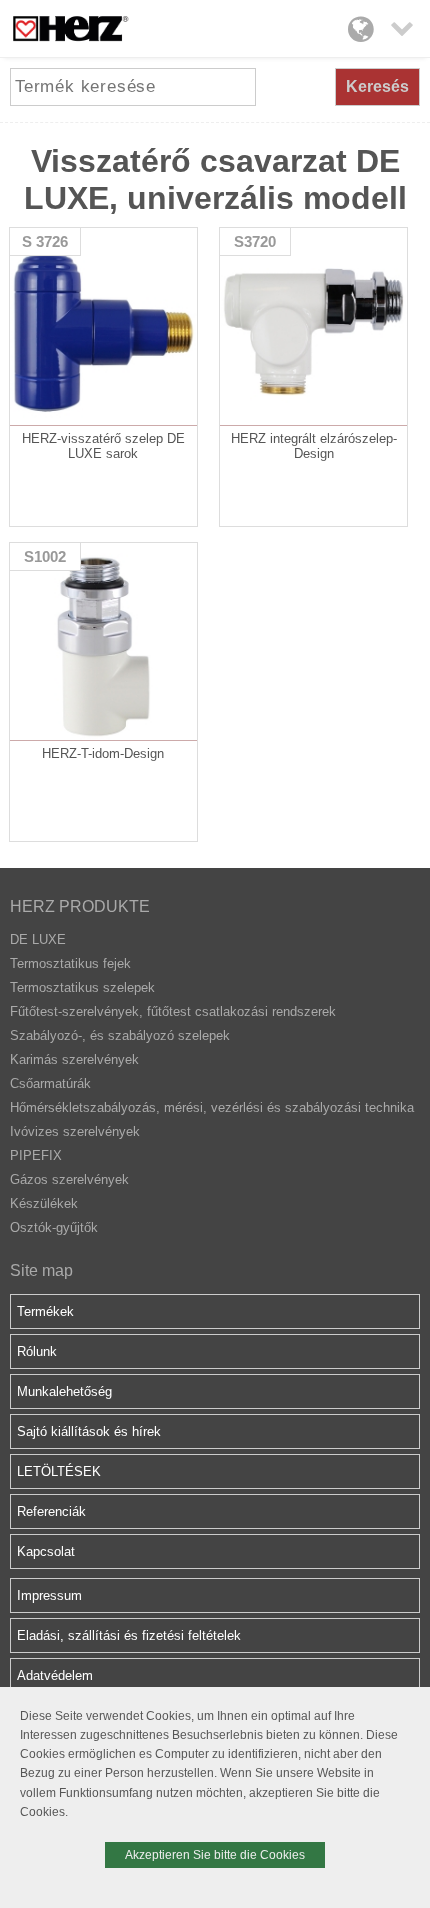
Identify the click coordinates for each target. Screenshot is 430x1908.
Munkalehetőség (64, 1391)
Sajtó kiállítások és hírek (89, 1431)
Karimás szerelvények (74, 1059)
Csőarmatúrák (50, 1083)
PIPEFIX (36, 1155)
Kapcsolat (46, 1551)
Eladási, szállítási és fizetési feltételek (129, 1635)
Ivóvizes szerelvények (75, 1131)
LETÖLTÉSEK (59, 1471)
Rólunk (37, 1351)
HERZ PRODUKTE (80, 906)
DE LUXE (38, 939)
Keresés (377, 86)
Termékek (45, 1311)
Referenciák (51, 1511)
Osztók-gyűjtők (54, 1227)
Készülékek (44, 1203)
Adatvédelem (55, 1675)
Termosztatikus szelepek (82, 987)
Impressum (49, 1595)
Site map (41, 1270)
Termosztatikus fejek (70, 963)
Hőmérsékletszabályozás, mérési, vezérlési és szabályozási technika (212, 1107)
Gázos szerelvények (69, 1179)
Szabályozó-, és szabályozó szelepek (120, 1035)
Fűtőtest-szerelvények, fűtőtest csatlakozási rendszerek (173, 1011)
